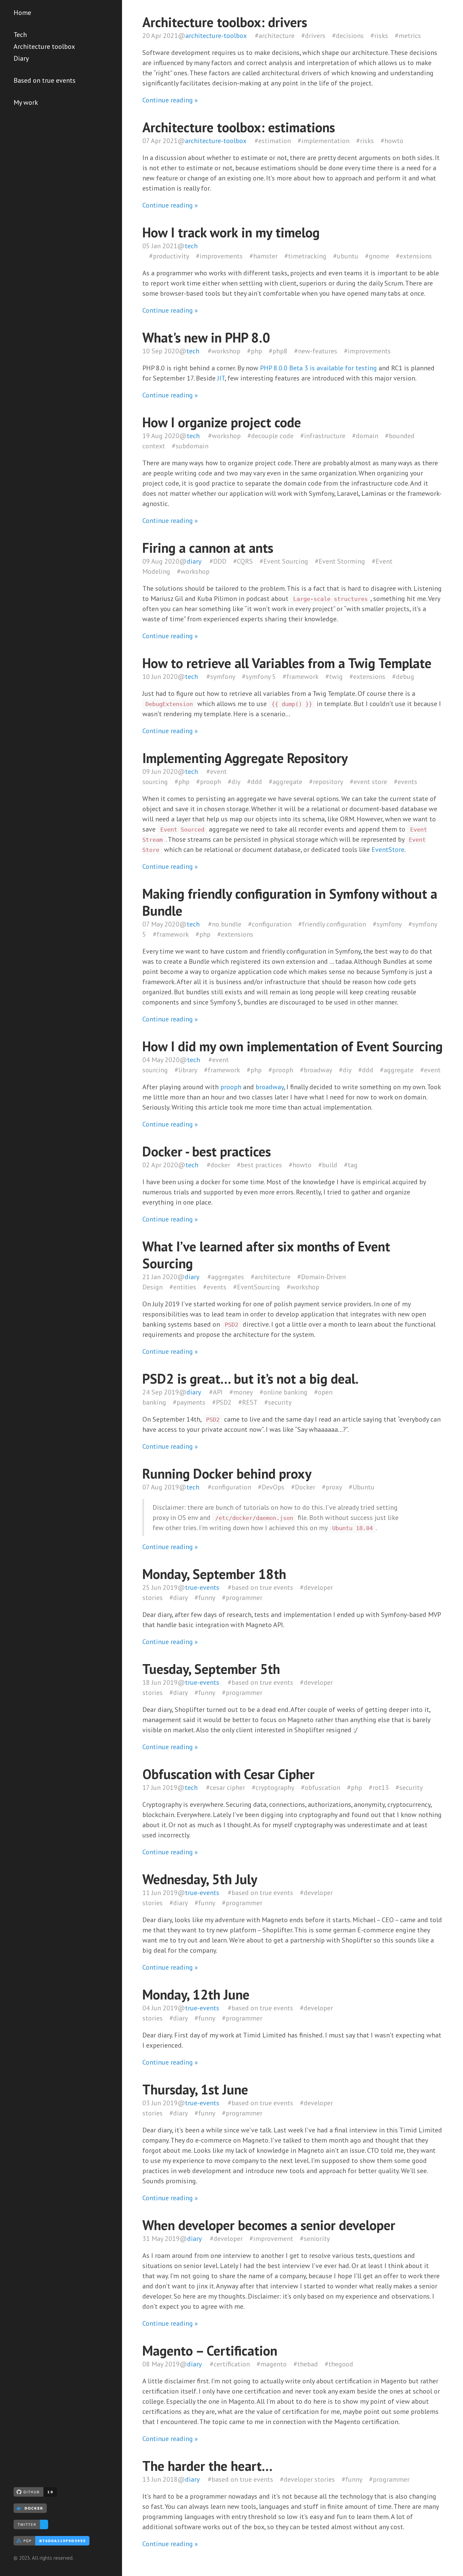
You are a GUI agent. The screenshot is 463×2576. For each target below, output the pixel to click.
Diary (21, 58)
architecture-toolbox (216, 36)
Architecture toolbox (44, 46)
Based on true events (45, 80)
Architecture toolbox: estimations (239, 127)
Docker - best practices (207, 1151)
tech (191, 246)
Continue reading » (170, 100)
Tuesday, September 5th (211, 1669)
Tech (20, 35)
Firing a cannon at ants (208, 548)
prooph (231, 1087)
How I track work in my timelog (231, 232)
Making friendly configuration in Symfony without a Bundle (290, 902)
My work (26, 102)
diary (194, 561)
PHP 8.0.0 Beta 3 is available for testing (318, 368)
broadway (270, 1087)
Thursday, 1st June (195, 2089)
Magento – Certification (210, 2350)
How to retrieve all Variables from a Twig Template (287, 663)
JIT (221, 378)
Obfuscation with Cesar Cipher (228, 1774)
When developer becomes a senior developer (269, 2225)
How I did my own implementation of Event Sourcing (293, 1046)
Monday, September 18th (214, 1574)
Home (22, 13)
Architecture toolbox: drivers (225, 22)
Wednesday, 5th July (200, 1879)
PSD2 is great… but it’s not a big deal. (250, 1379)
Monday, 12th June (196, 1994)
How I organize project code (222, 422)
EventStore (388, 850)
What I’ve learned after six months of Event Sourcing (266, 1255)
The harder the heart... (207, 2466)
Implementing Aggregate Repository (245, 758)
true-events (202, 1587)
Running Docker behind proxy (227, 1474)
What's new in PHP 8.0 (206, 337)
